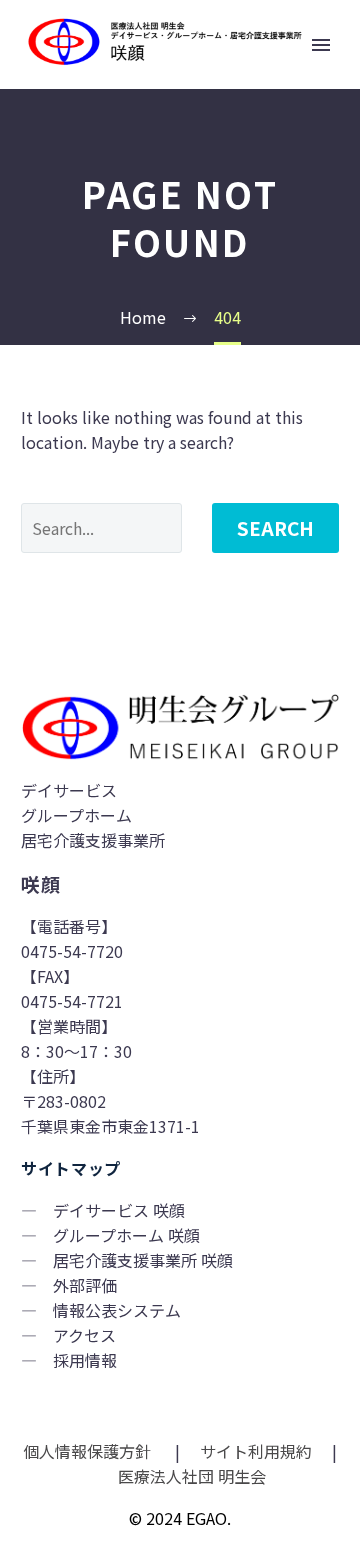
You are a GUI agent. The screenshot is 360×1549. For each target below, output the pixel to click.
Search (275, 527)
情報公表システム (117, 1310)
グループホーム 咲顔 (126, 1235)
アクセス (84, 1335)
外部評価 (85, 1285)
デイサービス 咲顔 (119, 1210)
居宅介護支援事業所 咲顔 (143, 1260)
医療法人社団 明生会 (190, 1476)
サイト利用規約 (254, 1451)
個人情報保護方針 (89, 1451)
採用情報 (85, 1360)
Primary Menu (321, 45)
